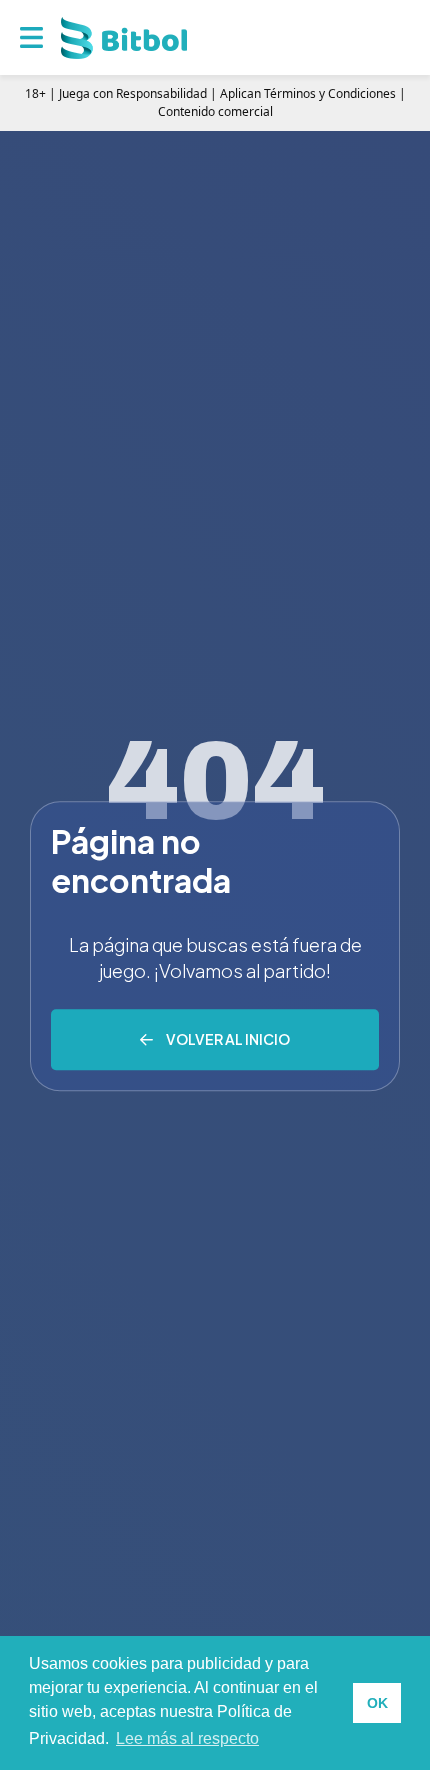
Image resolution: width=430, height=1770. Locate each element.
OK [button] (377, 1703)
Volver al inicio (228, 1039)
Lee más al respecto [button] (187, 1738)
